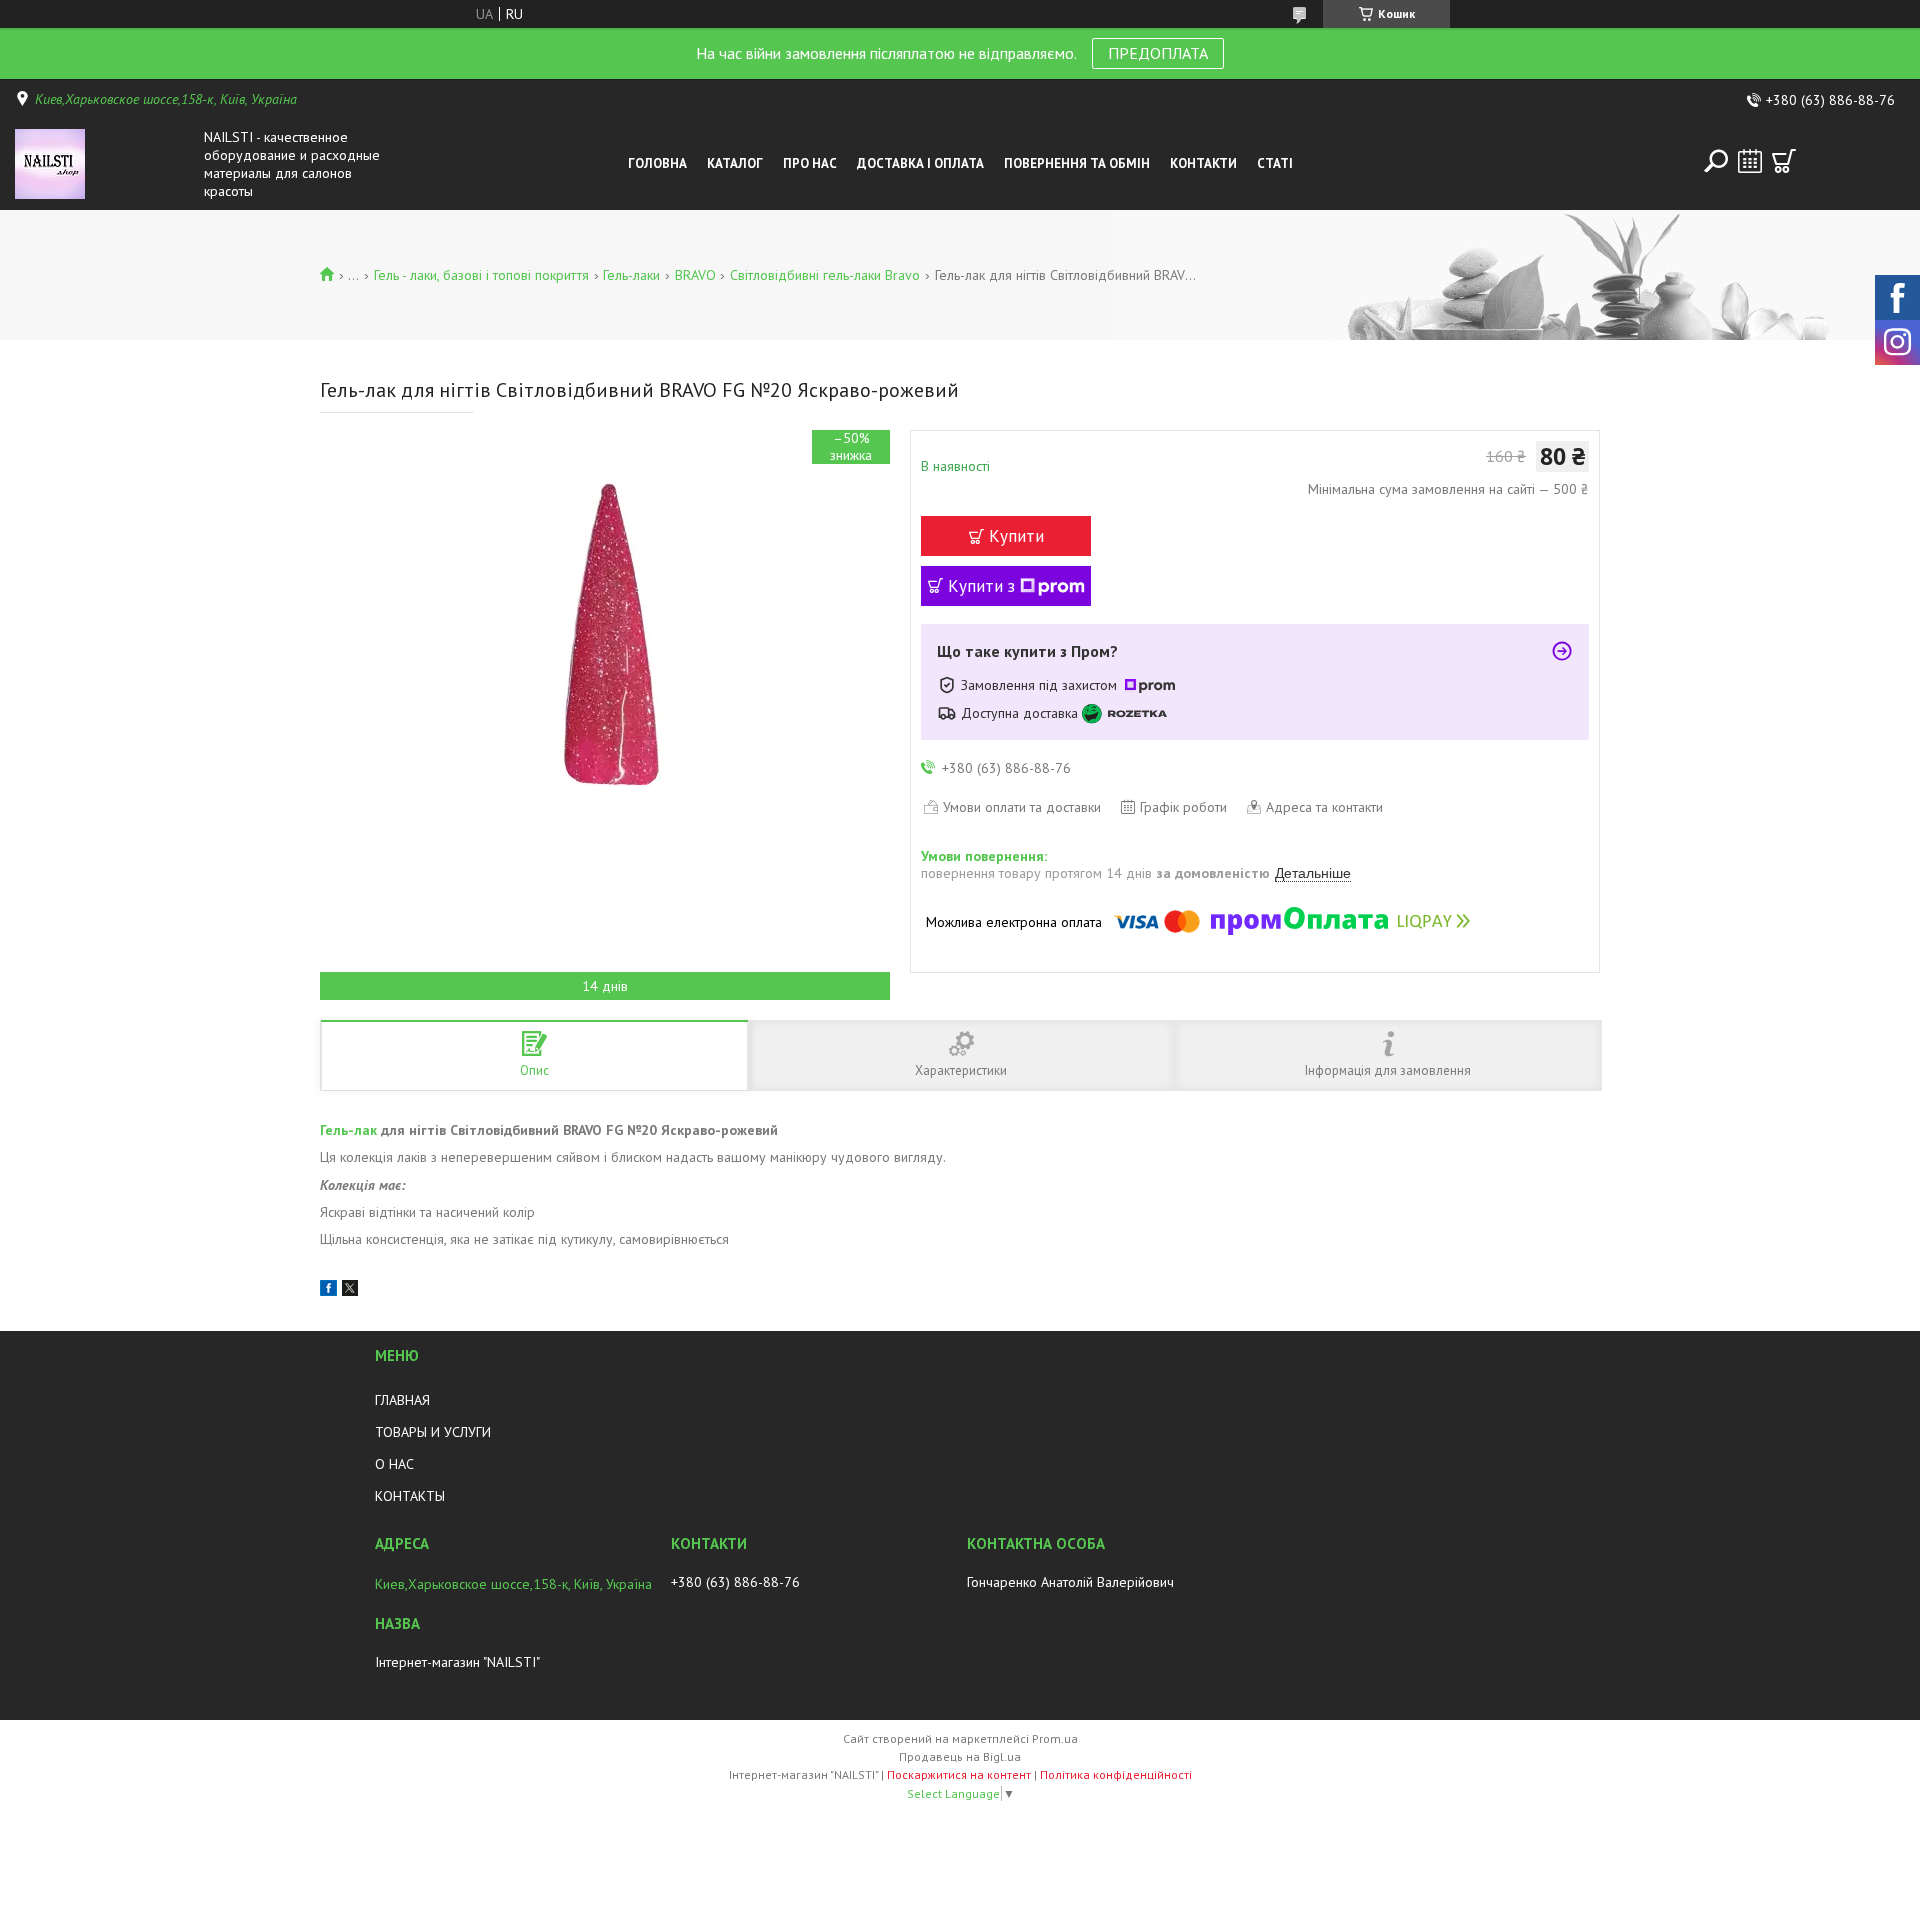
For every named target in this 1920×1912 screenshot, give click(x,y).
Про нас (810, 163)
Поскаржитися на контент (959, 1774)
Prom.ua (1055, 1738)
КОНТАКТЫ (410, 1496)
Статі (1275, 163)
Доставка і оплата (920, 163)
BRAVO (695, 275)
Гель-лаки (631, 275)
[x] (350, 1291)
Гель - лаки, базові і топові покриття (481, 275)
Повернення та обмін (1077, 163)
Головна (657, 163)
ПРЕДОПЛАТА (1158, 53)
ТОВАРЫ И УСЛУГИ (433, 1432)
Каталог (735, 163)
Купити (1016, 536)
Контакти (1203, 163)
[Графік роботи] (1750, 161)
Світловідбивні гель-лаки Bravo (825, 275)
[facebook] (328, 1291)
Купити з (981, 586)
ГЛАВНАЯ (402, 1400)
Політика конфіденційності (1116, 1774)
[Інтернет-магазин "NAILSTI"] (104, 164)
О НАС (394, 1464)
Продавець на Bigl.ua (960, 1756)
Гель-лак (348, 1130)
